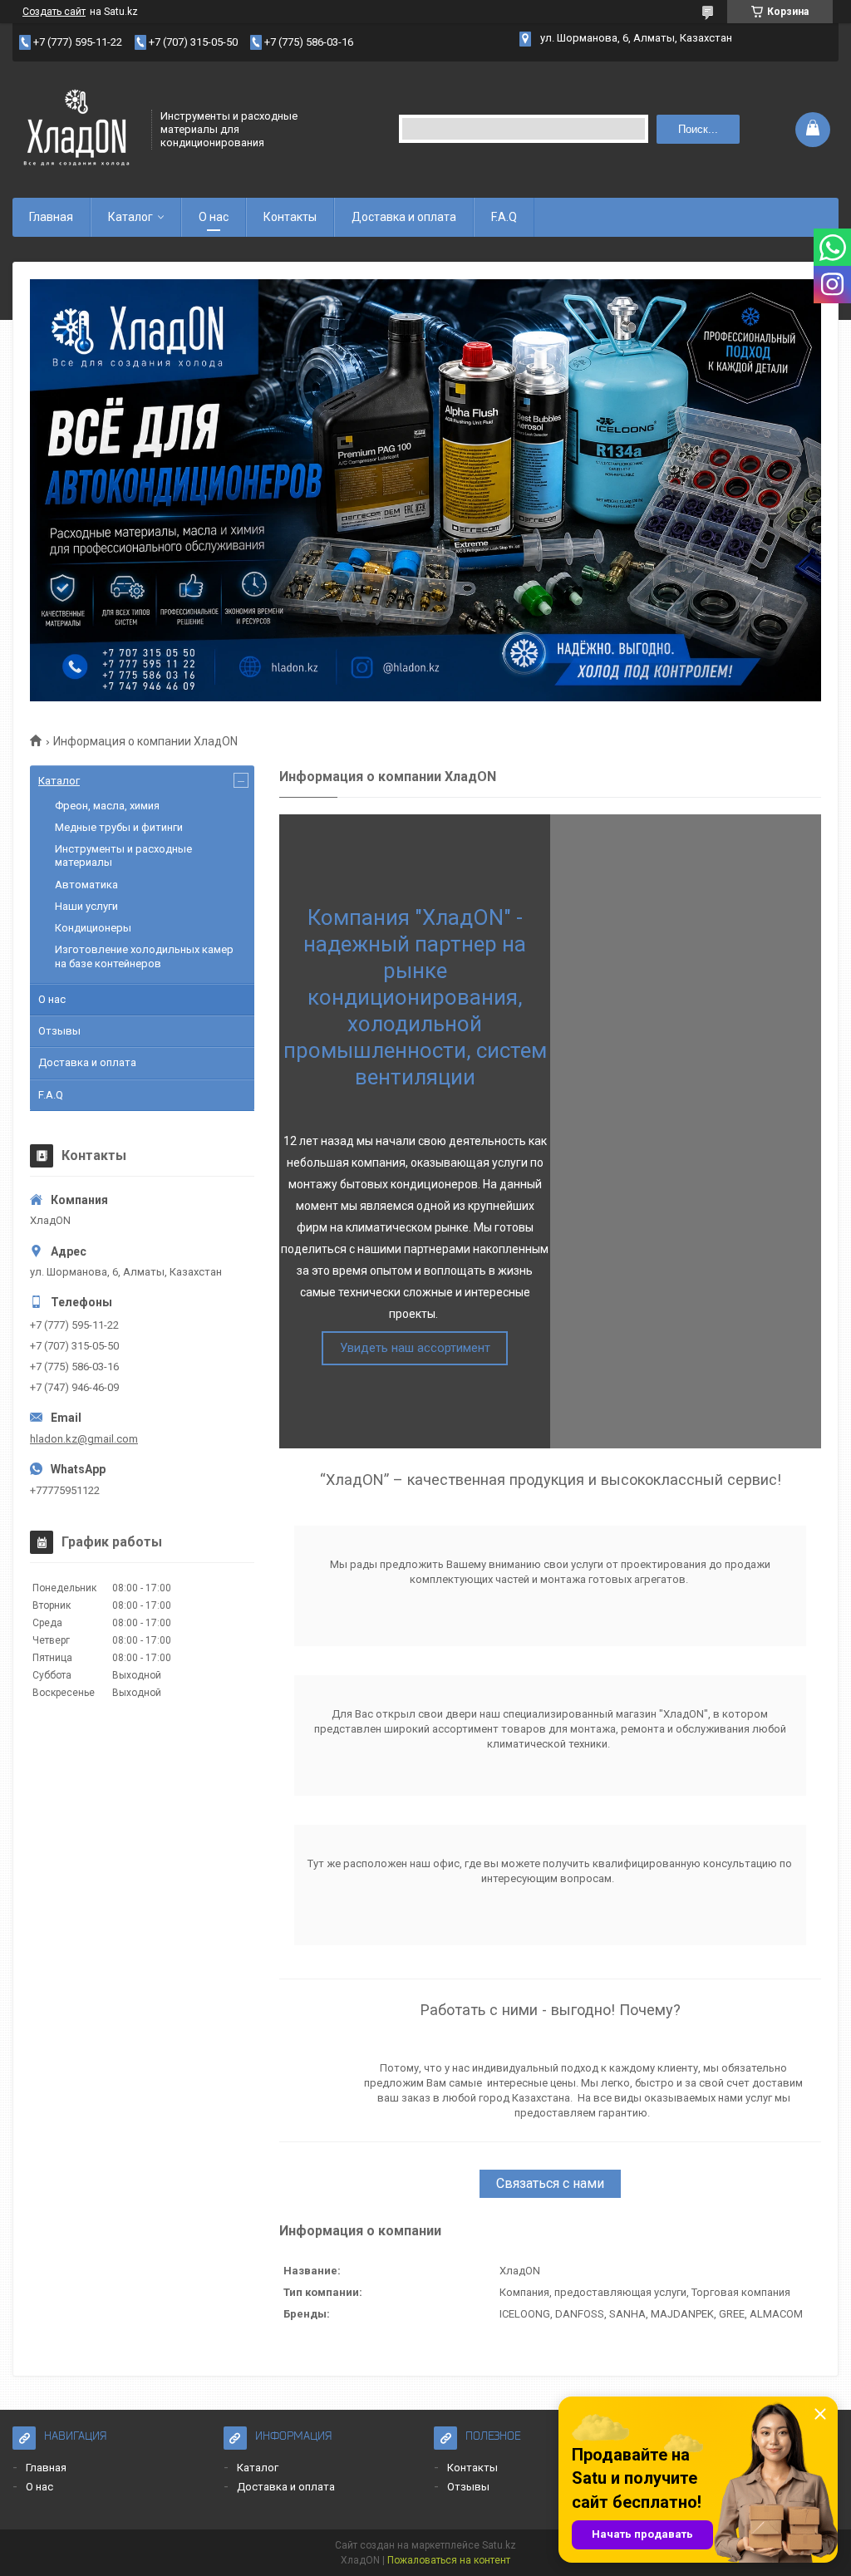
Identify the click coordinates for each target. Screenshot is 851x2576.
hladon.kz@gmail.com (84, 1439)
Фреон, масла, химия (107, 806)
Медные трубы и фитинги (119, 827)
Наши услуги (86, 906)
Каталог (130, 217)
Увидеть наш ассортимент (415, 1348)
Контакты (290, 217)
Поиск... (698, 129)
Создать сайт (54, 12)
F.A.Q (504, 217)
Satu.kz (499, 2545)
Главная (51, 217)
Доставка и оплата (404, 217)
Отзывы (59, 1031)
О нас (214, 217)
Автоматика (86, 885)
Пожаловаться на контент (449, 2560)
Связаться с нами (550, 2183)
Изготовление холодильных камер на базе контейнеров (144, 956)
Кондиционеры (93, 928)
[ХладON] (76, 128)
